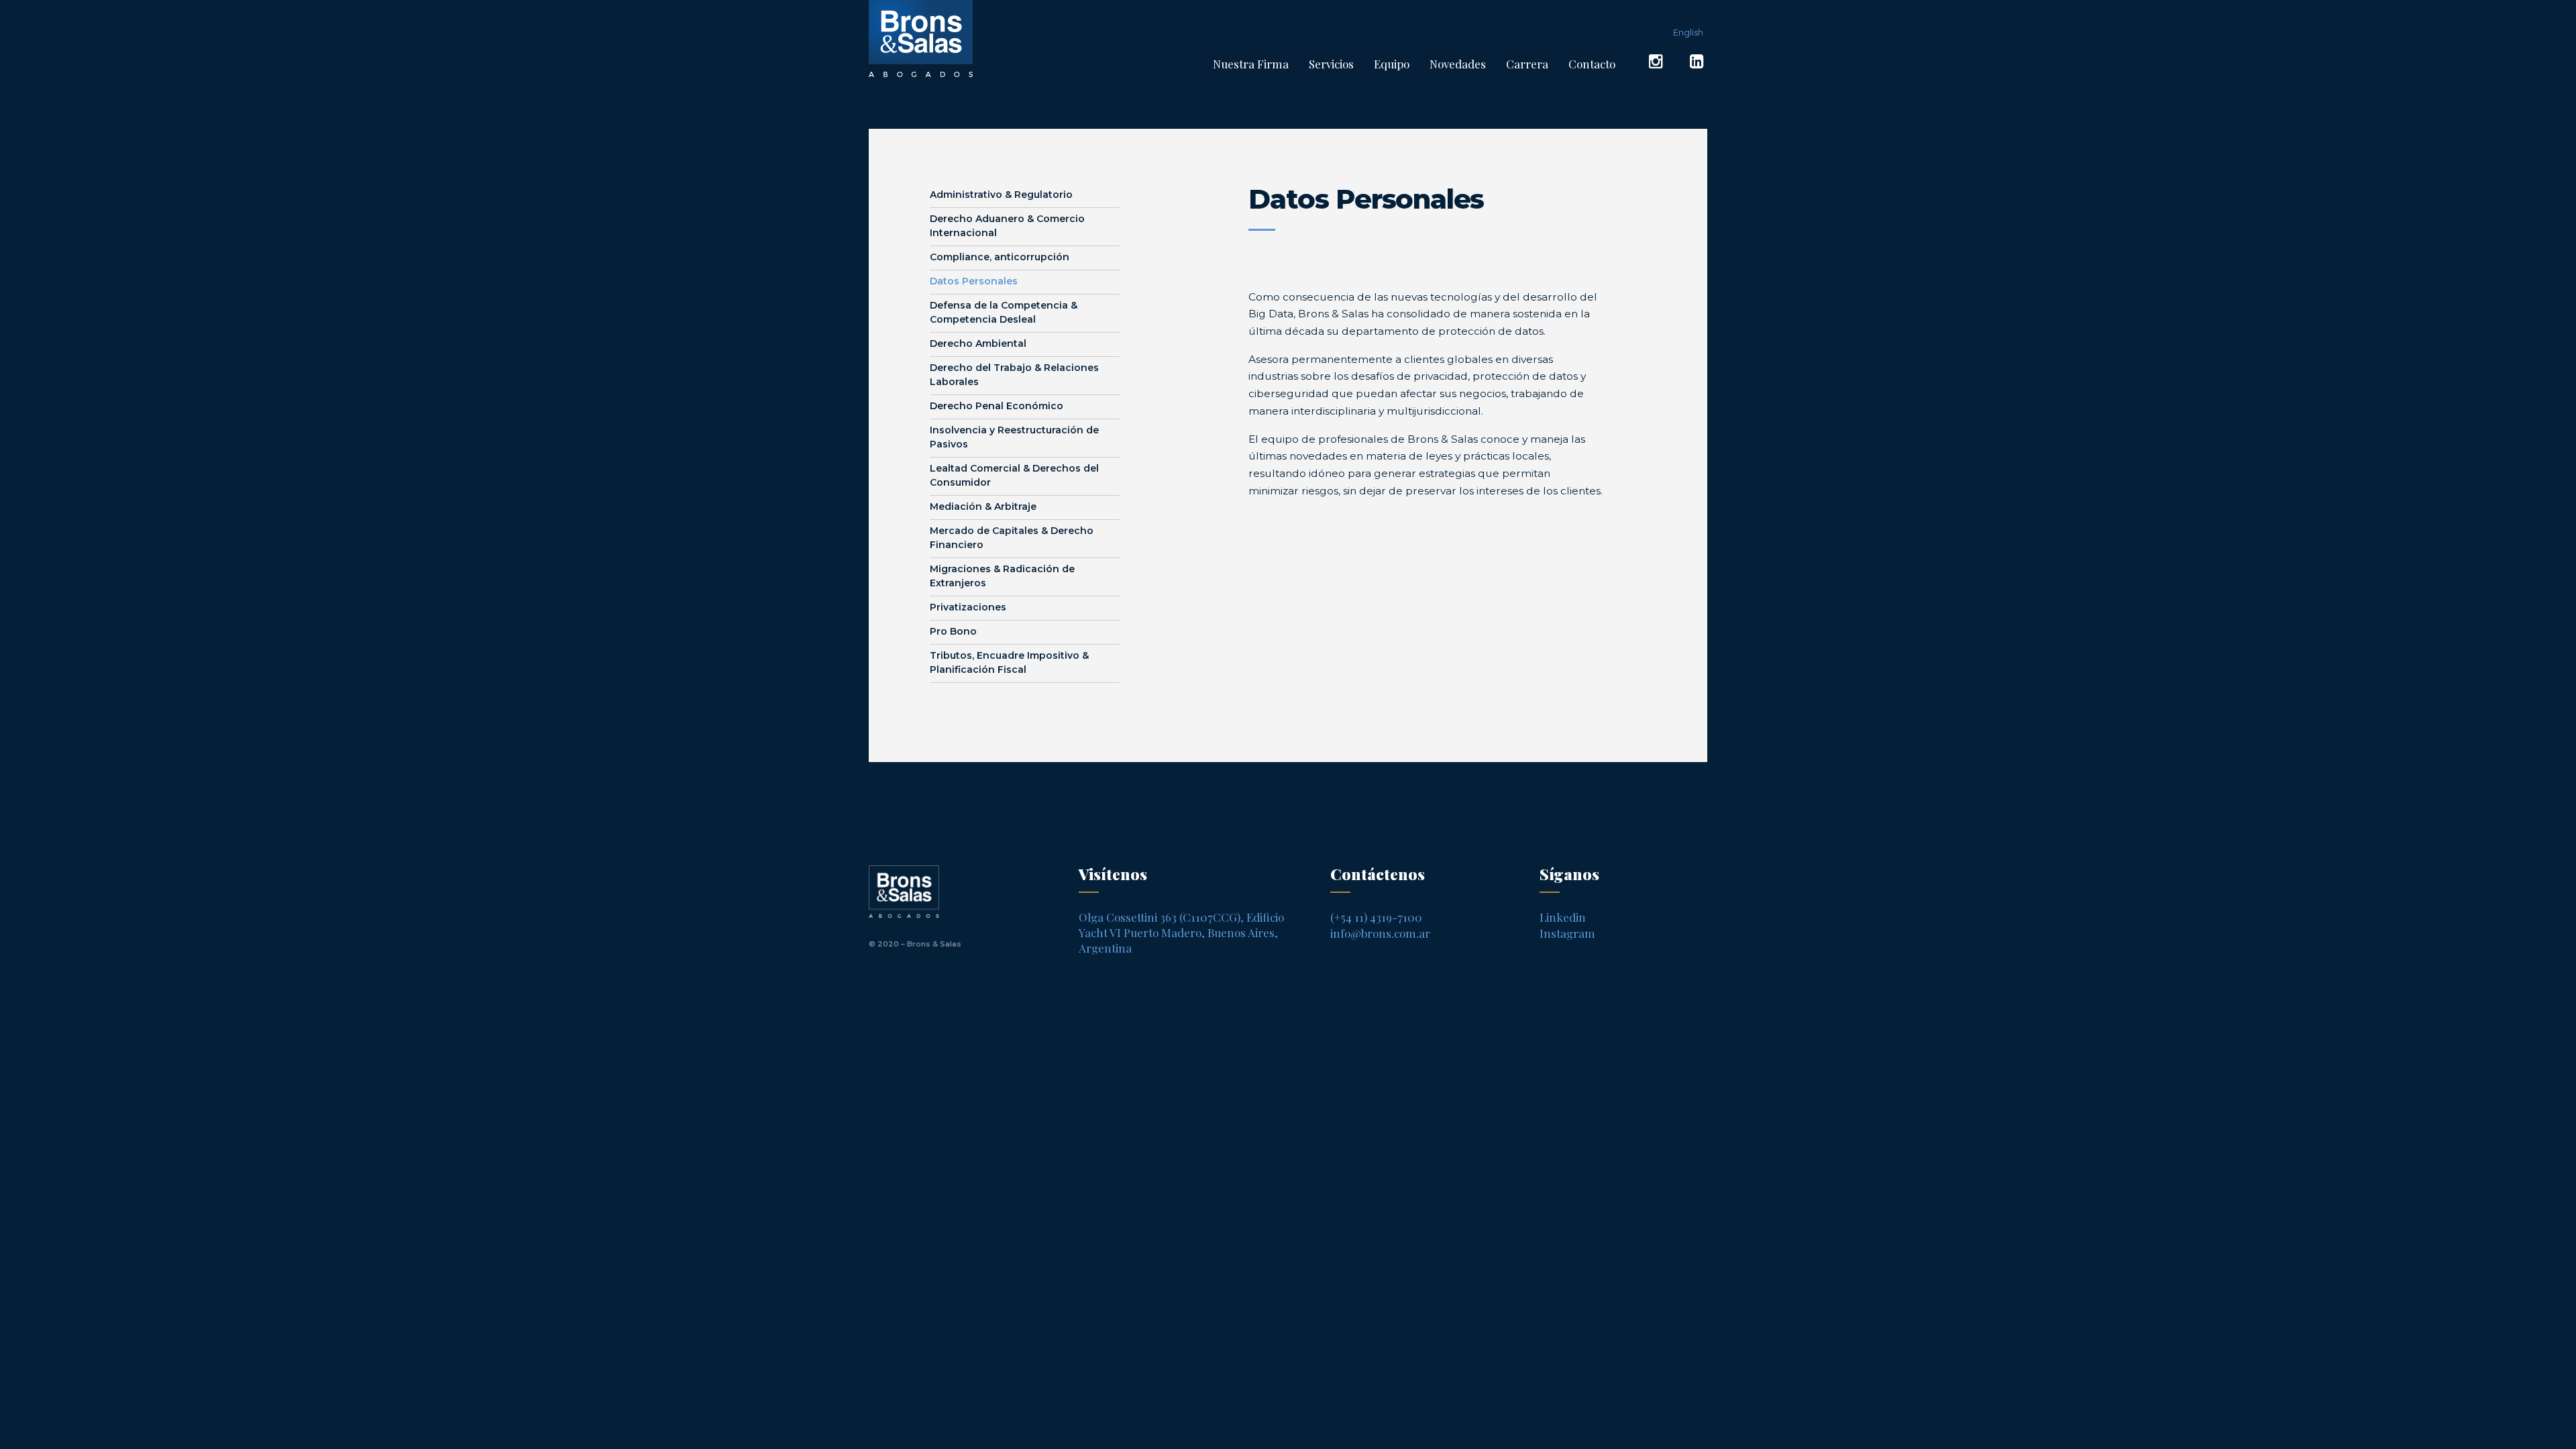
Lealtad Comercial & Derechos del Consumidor (1014, 475)
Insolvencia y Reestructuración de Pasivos (1014, 437)
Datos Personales (974, 281)
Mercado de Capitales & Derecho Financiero (1012, 538)
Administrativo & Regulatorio (1001, 195)
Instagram (1567, 933)
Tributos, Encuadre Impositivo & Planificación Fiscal (1009, 662)
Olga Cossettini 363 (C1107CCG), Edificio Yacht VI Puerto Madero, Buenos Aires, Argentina (1181, 932)
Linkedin (1563, 917)
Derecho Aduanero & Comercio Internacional (1007, 226)
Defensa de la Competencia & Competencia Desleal (1004, 312)
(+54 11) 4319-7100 (1376, 917)
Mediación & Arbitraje (983, 506)
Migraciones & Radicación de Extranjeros (1002, 576)
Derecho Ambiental (978, 343)
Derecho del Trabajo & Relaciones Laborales (1014, 375)
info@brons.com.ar (1380, 933)
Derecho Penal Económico (997, 406)
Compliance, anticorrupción (1000, 257)
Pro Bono (953, 631)
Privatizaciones (968, 607)
